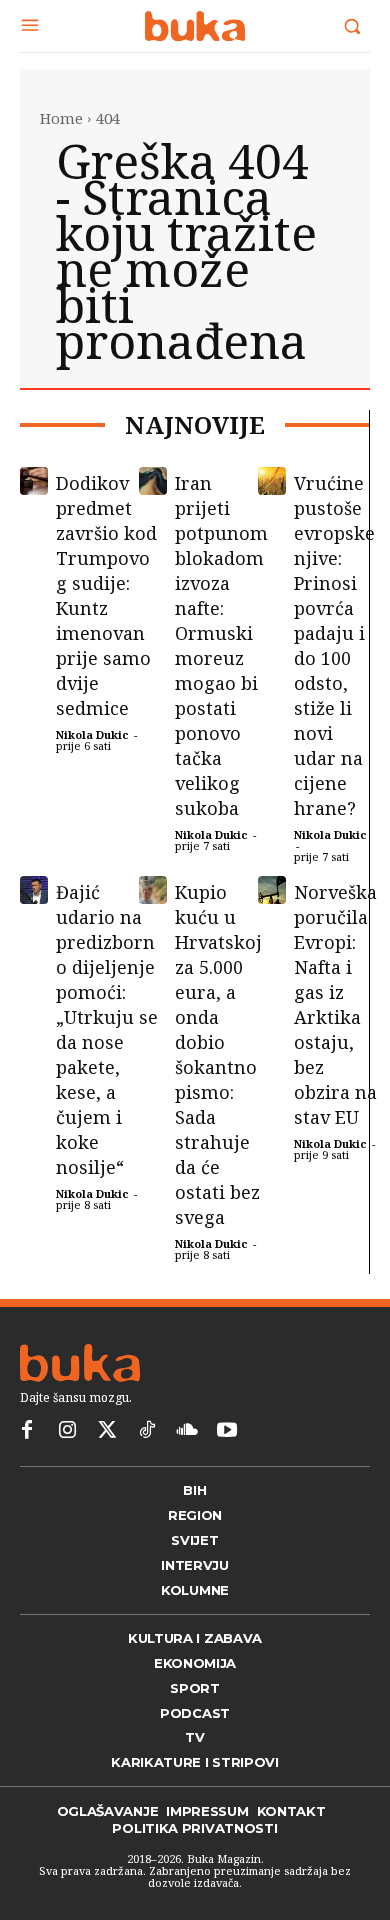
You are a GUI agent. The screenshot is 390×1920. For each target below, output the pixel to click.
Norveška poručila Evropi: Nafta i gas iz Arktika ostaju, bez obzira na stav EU (335, 1004)
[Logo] (195, 26)
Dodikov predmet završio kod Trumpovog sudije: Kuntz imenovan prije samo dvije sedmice (106, 595)
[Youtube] (227, 1431)
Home (61, 118)
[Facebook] (27, 1431)
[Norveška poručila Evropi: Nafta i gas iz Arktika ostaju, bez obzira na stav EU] (272, 890)
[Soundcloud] (187, 1431)
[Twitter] (107, 1431)
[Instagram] (67, 1431)
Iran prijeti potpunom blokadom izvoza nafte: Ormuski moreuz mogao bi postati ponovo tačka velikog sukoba (221, 645)
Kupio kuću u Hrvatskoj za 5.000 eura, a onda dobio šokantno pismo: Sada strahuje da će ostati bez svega (218, 1054)
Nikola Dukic (92, 734)
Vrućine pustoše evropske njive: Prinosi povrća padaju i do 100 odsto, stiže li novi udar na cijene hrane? (334, 645)
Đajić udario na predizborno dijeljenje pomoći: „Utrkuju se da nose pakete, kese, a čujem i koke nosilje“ (107, 1029)
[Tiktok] (147, 1431)
